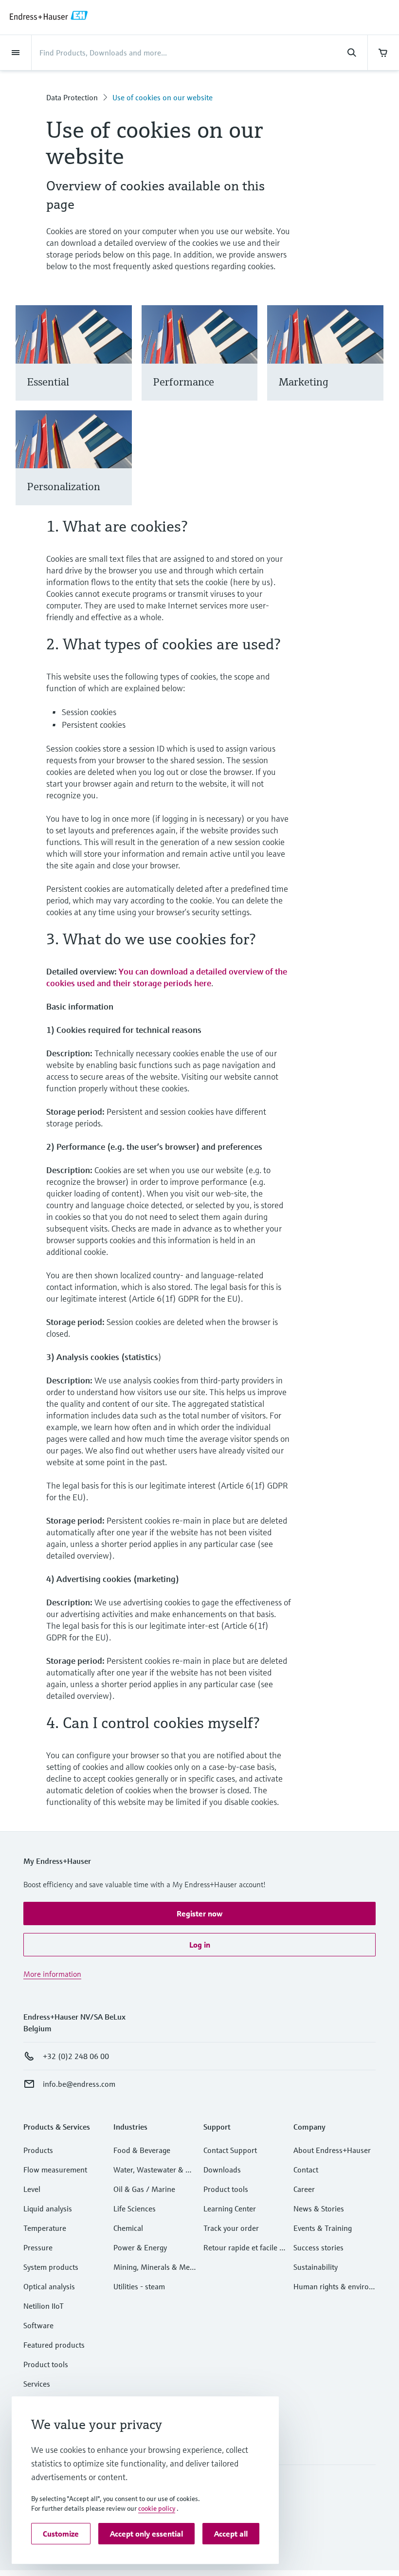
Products (38, 2150)
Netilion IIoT (44, 2306)
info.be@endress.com (79, 2084)
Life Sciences (135, 2208)
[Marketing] (372, 365)
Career (304, 2189)
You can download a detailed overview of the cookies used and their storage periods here (167, 977)
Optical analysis (49, 2286)
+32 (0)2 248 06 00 (76, 2056)
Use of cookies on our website (163, 97)
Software (38, 2325)
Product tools (46, 2364)
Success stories (318, 2247)
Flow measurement (55, 2170)
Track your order (231, 2228)
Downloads (222, 2170)
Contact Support (230, 2150)
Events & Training (323, 2228)
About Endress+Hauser (332, 2150)
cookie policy (157, 2508)
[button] (199, 1914)
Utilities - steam (139, 2286)
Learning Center (230, 2208)
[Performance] (245, 365)
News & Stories (319, 2208)
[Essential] (120, 365)
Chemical (128, 2228)
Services (37, 2384)
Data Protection (72, 97)
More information (52, 1974)
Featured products (54, 2345)
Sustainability (316, 2267)
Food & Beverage (142, 2150)
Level (32, 2189)
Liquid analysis (48, 2208)
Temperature (45, 2228)
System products (51, 2267)
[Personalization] (120, 469)
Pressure (38, 2247)
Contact (306, 2170)
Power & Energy (140, 2247)
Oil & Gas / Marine (144, 2189)
